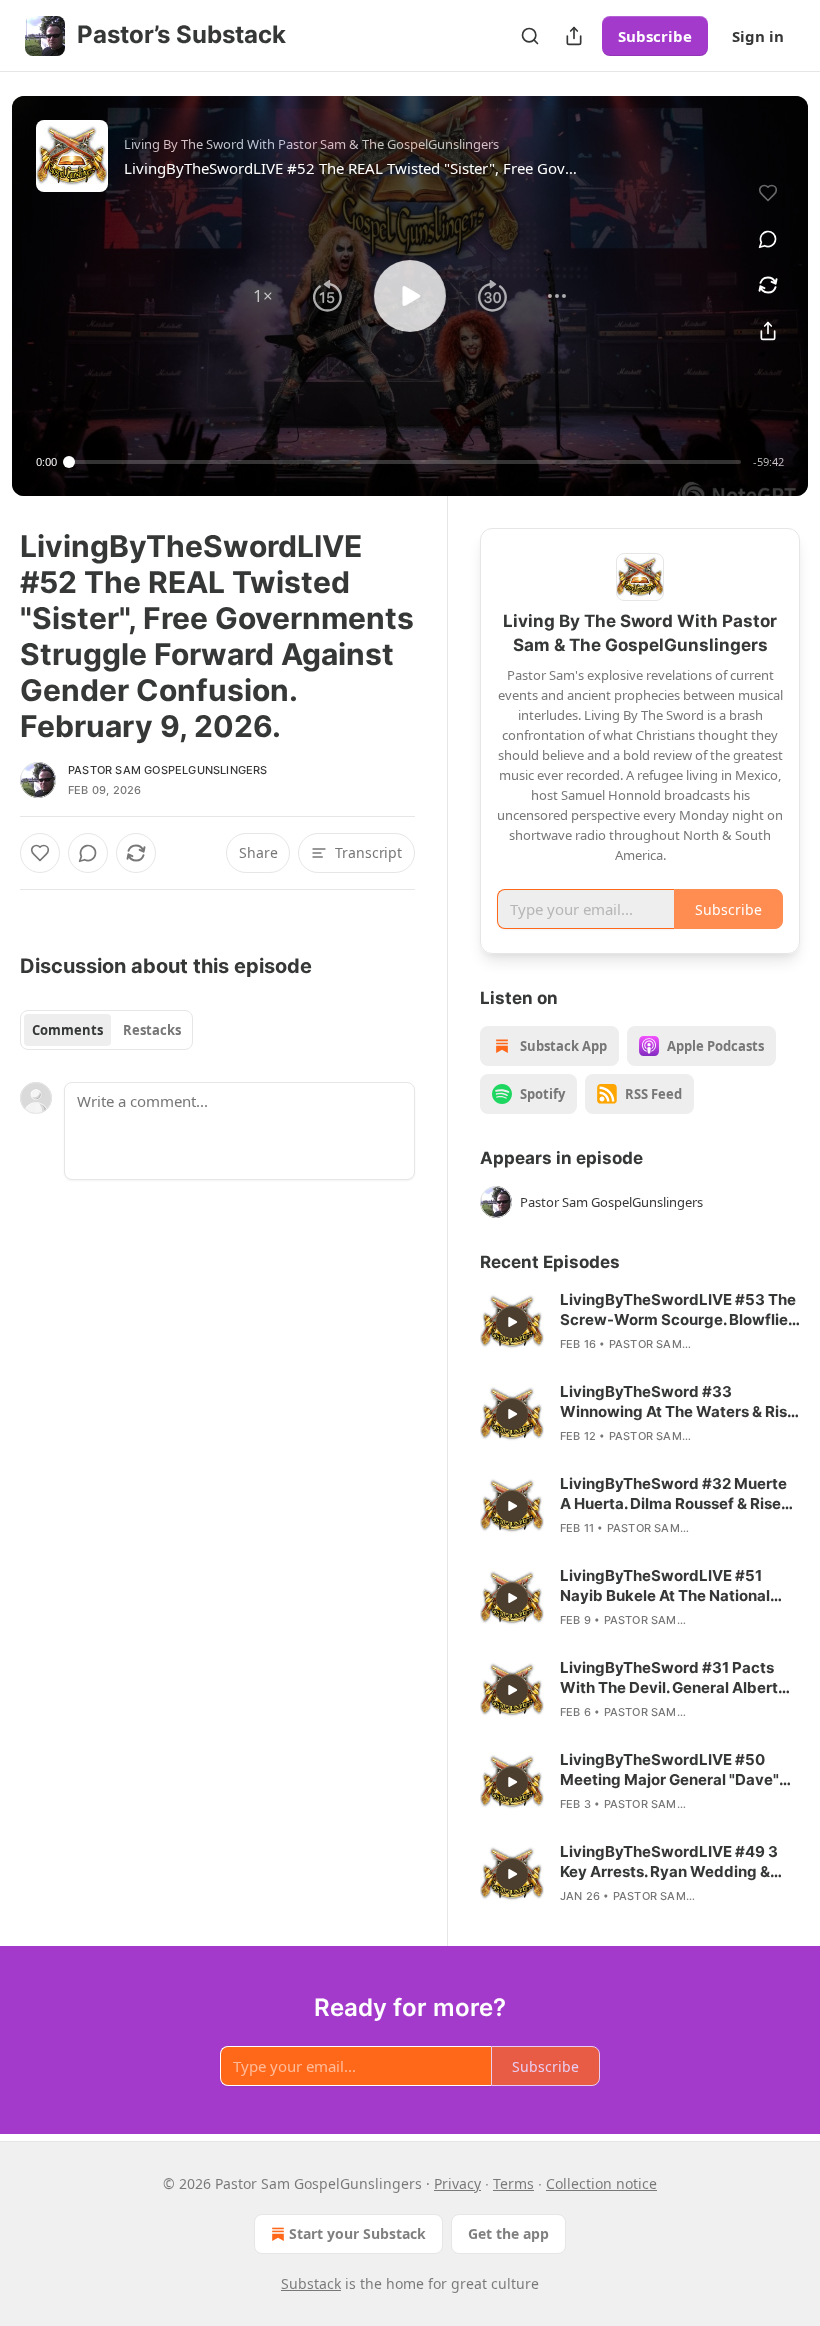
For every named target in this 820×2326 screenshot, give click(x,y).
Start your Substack (357, 2233)
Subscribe (655, 36)
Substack (311, 2283)
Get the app (508, 2233)
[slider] (405, 462)
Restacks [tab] (152, 1030)
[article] (640, 1322)
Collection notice (601, 2183)
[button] (263, 296)
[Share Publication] (574, 36)
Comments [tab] (67, 1030)
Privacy (457, 2183)
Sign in (758, 36)
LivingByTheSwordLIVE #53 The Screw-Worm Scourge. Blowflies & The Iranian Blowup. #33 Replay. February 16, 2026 (678, 1310)
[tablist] (106, 1030)
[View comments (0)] (768, 239)
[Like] (40, 853)
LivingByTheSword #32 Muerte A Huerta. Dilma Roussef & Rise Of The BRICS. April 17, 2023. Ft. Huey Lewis (673, 1494)
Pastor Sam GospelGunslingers (168, 770)
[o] (512, 1322)
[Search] (530, 36)
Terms (513, 2183)
